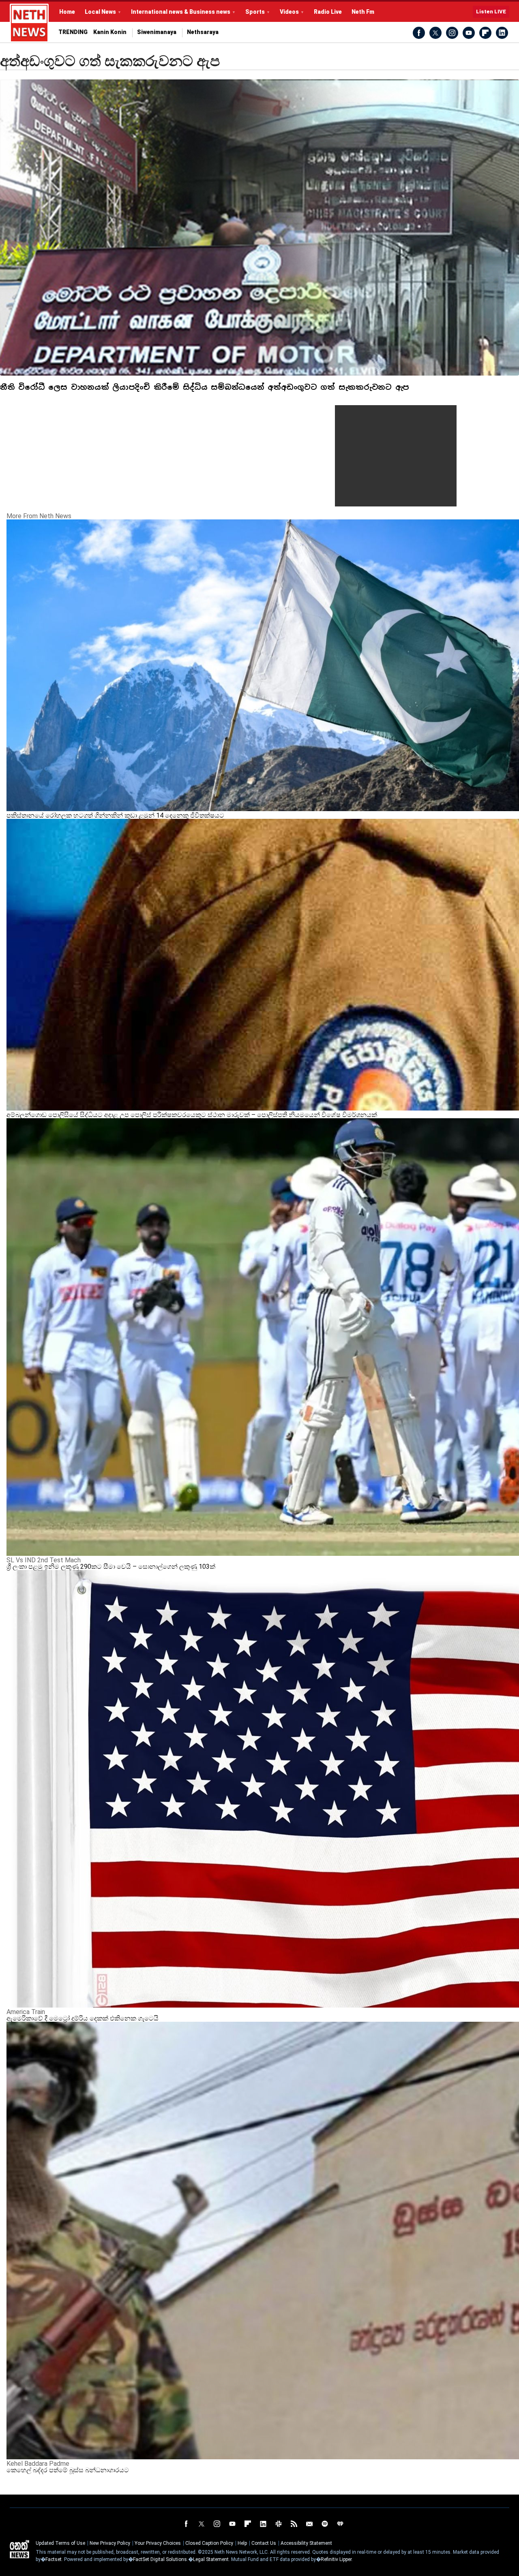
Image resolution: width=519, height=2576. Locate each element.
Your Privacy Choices (158, 2543)
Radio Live (328, 12)
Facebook (419, 33)
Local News (100, 12)
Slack (279, 2524)
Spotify (325, 2524)
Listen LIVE (491, 12)
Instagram (452, 33)
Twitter (435, 33)
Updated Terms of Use (60, 2543)
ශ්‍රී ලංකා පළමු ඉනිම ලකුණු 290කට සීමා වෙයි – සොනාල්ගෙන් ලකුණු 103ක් (111, 1567)
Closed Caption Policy (209, 2543)
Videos (289, 12)
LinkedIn (502, 33)
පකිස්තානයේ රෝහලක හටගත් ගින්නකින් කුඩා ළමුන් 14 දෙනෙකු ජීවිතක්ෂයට (115, 815)
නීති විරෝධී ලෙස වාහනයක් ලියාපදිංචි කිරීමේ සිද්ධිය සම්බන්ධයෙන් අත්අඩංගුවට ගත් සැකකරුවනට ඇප (205, 387)
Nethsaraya (203, 32)
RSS (294, 2524)
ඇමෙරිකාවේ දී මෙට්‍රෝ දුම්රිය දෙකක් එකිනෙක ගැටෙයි (83, 2018)
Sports (255, 12)
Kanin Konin (110, 32)
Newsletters (309, 2524)
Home (67, 12)
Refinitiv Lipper (336, 2559)
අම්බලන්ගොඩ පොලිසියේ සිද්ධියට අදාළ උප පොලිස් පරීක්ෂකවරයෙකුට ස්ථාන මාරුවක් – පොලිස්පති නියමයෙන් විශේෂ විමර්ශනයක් (192, 1115)
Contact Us (264, 2543)
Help (242, 2543)
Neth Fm (363, 12)
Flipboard (485, 33)
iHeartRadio (340, 2524)
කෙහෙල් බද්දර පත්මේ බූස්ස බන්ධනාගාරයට (68, 2470)
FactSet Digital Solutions (160, 2559)
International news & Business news (181, 12)
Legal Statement (211, 2559)
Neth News (19, 2549)
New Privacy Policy (110, 2543)
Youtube (469, 33)
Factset (54, 2559)
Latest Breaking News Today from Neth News (29, 23)
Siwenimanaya (157, 32)
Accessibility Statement (306, 2543)
